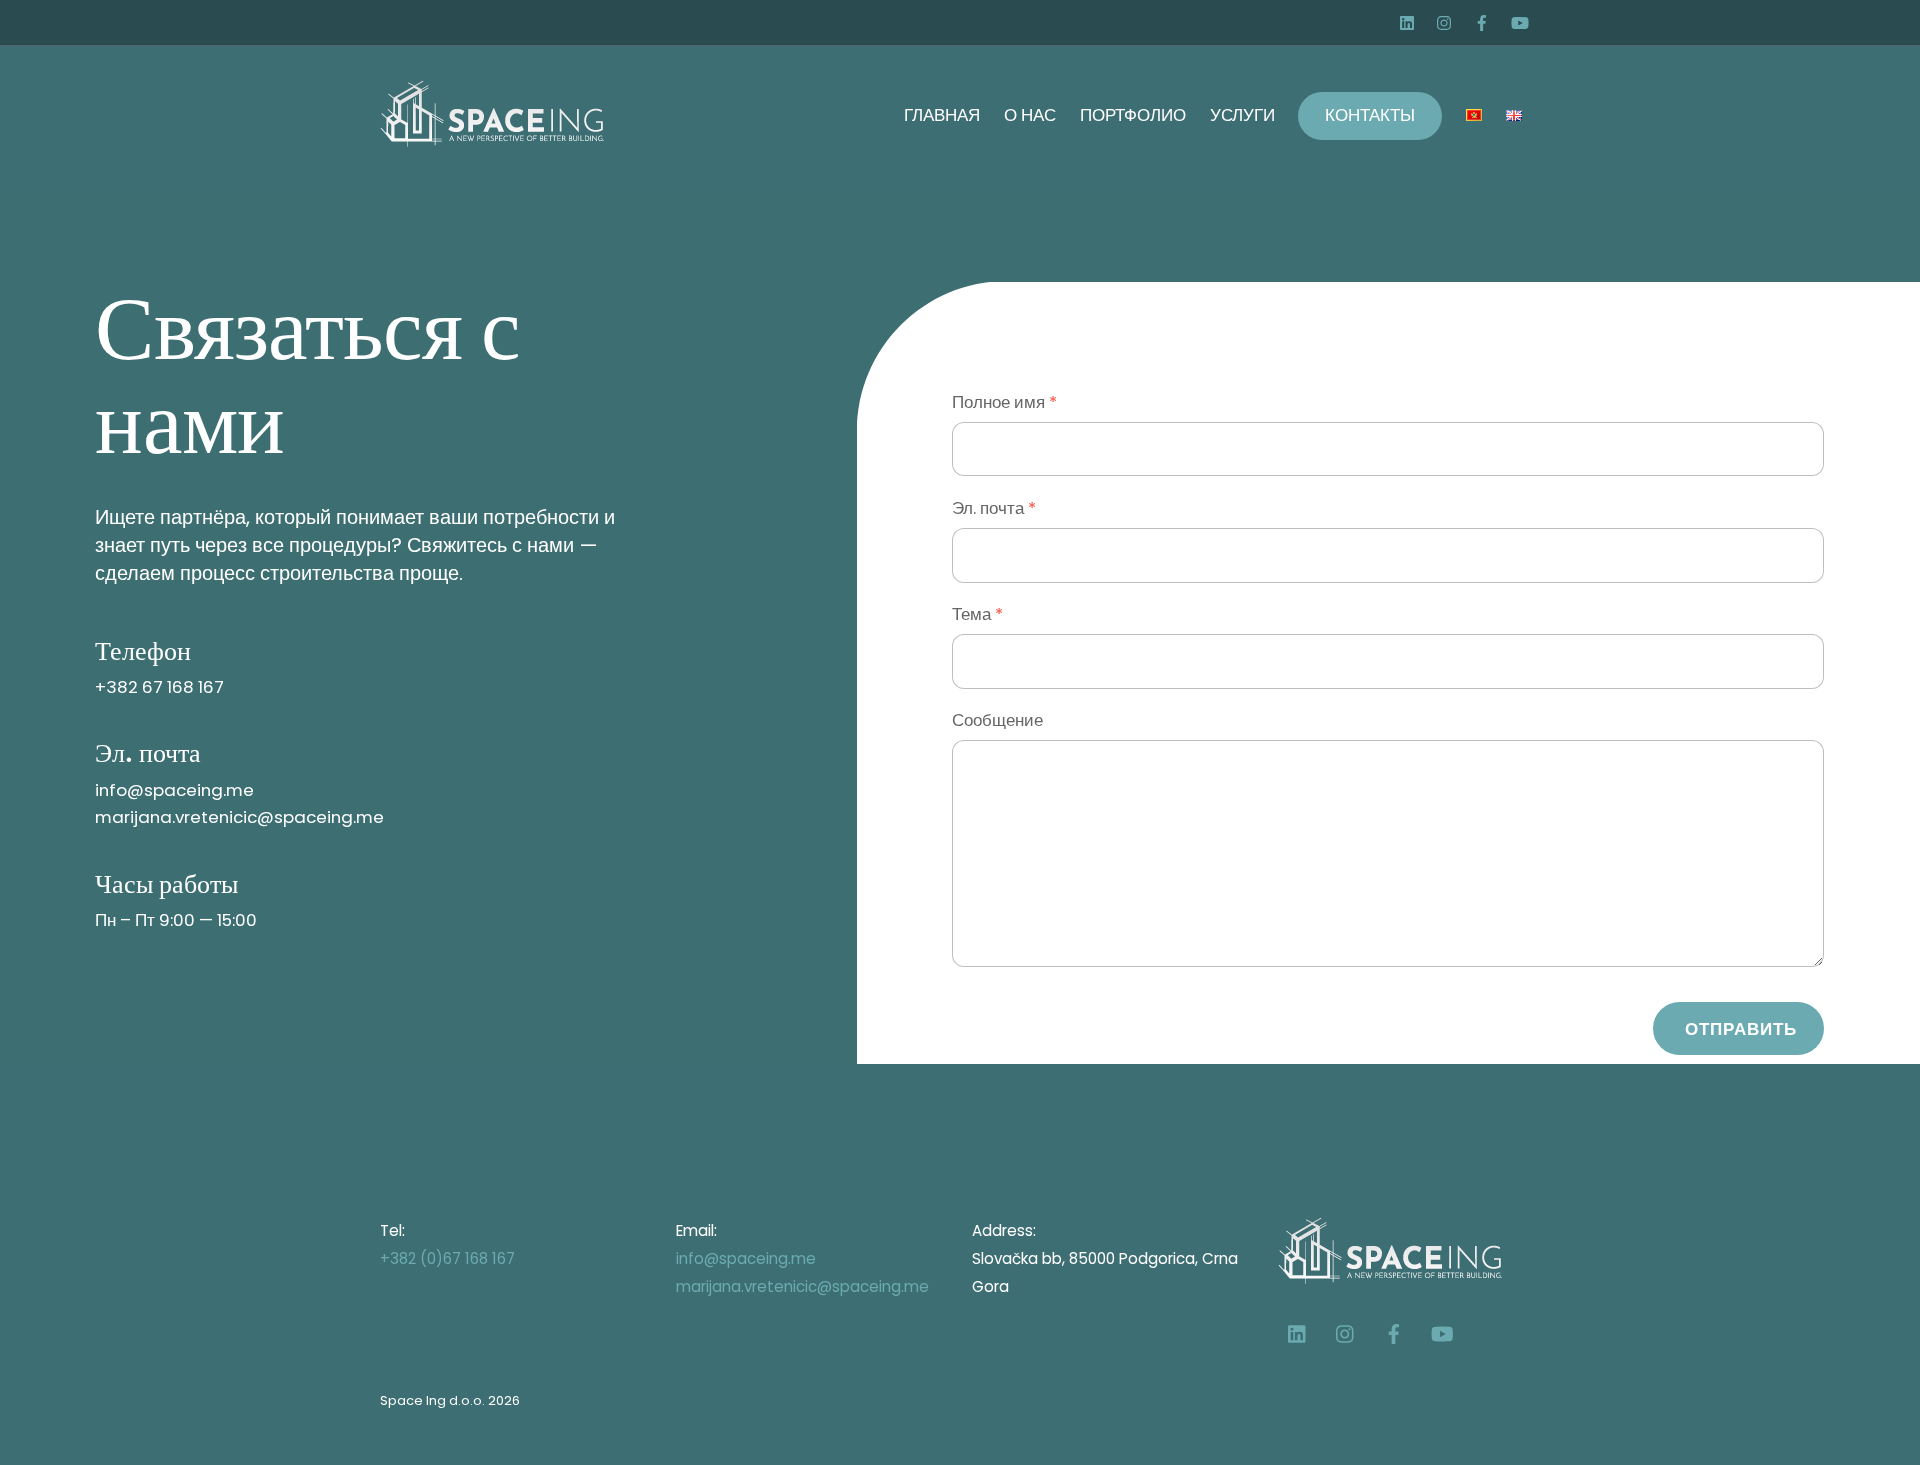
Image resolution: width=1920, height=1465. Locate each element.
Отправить (1741, 1029)
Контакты (1370, 115)
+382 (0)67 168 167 (447, 1258)
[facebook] (1484, 20)
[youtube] (1521, 20)
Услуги (1242, 115)
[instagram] (1447, 20)
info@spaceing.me (746, 1258)
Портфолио (1133, 115)
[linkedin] (1410, 20)
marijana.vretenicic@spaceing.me (802, 1286)
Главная (942, 115)
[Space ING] (492, 137)
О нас (1030, 115)
